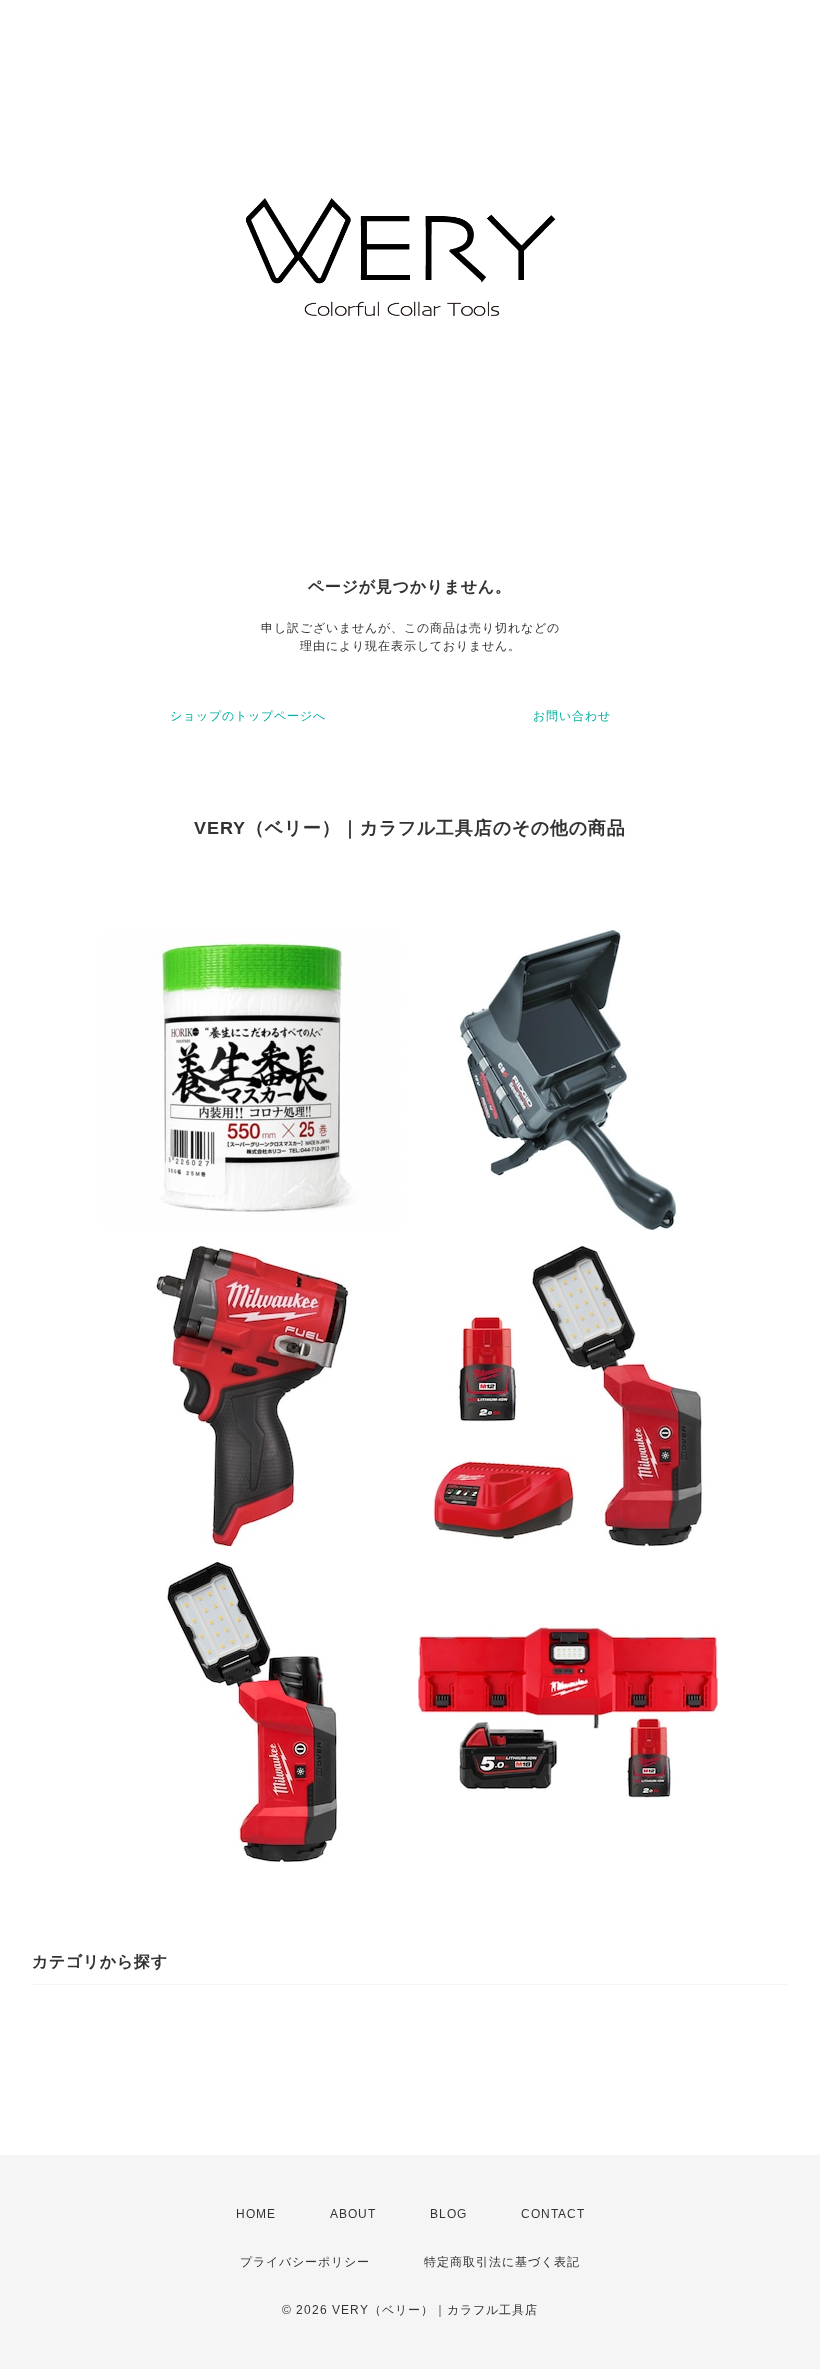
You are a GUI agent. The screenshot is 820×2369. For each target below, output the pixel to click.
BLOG (448, 2214)
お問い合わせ (572, 716)
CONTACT (553, 2214)
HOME (256, 2214)
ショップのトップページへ (248, 716)
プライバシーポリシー (305, 2262)
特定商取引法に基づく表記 (502, 2262)
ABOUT (353, 2214)
